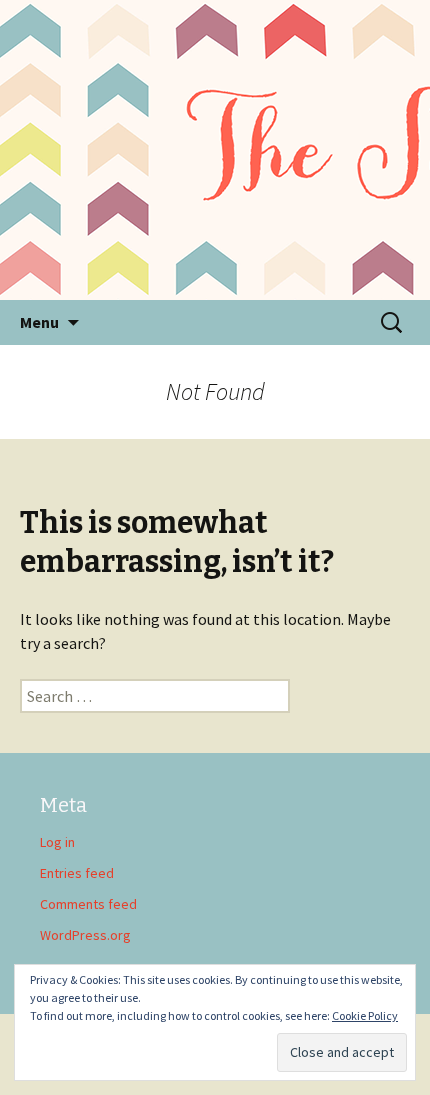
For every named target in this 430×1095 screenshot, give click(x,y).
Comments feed (88, 904)
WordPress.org (85, 935)
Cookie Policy (365, 1015)
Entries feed (77, 873)
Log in (57, 842)
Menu (39, 322)
